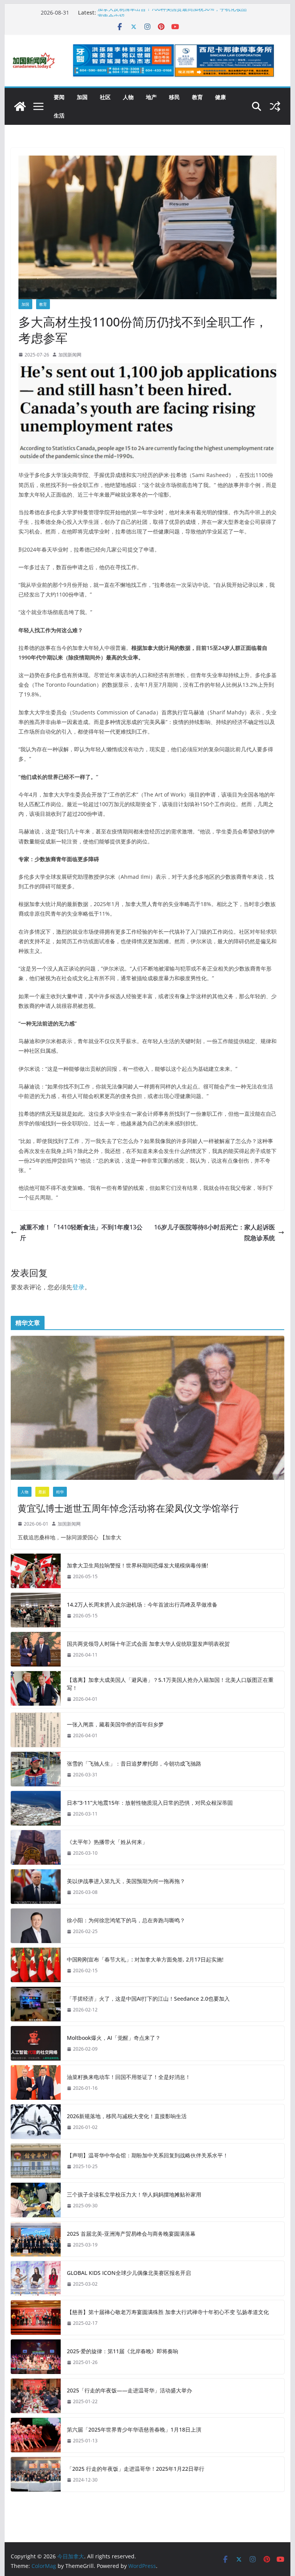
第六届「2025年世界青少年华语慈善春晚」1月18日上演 (134, 2429)
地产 (151, 97)
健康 (220, 97)
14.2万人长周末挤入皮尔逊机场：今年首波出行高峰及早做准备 (142, 1604)
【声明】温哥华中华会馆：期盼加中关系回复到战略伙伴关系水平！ (147, 2155)
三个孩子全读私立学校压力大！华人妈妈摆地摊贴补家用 (134, 2194)
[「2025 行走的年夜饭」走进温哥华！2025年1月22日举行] (36, 2474)
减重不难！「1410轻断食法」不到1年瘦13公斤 (81, 1233)
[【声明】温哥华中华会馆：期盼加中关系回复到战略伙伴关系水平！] (36, 2161)
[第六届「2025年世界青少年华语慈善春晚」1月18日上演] (36, 2435)
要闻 (59, 97)
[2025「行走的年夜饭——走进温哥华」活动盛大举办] (36, 2396)
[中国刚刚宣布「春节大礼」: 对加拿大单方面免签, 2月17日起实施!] (36, 1965)
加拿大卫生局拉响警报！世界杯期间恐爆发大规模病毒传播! (138, 1565)
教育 (197, 97)
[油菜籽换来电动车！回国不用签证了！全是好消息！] (36, 2082)
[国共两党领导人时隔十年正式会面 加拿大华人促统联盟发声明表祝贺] (36, 1649)
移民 (174, 97)
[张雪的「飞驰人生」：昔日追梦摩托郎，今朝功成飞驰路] (36, 1769)
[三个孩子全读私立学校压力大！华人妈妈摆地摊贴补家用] (36, 2200)
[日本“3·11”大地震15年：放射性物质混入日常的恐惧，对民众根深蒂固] (36, 1808)
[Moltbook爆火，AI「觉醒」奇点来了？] (36, 2043)
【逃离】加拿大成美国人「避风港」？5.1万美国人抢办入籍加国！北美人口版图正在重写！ (170, 1684)
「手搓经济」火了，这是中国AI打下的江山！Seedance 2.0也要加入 (148, 1999)
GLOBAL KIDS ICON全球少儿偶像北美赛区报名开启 (129, 2273)
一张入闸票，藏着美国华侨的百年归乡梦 (115, 1724)
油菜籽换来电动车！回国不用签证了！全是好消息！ (129, 2077)
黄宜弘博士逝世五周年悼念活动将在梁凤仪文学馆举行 (128, 1508)
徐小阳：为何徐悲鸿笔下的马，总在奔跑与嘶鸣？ (126, 1920)
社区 (105, 97)
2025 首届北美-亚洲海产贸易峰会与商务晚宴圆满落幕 (131, 2234)
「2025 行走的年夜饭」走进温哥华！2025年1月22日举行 (136, 2469)
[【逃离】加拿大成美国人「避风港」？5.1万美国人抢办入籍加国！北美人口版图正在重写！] (36, 1690)
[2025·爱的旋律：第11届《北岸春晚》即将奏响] (36, 2357)
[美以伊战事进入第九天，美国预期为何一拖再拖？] (36, 1887)
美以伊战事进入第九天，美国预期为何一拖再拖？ (126, 1881)
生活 (59, 115)
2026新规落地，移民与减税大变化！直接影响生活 (127, 2116)
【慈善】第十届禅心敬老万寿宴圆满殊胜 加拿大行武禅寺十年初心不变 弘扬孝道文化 (168, 2312)
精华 (60, 1492)
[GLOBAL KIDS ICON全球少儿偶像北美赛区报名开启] (36, 2278)
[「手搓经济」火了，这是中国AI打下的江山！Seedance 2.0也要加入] (36, 2004)
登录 (78, 1287)
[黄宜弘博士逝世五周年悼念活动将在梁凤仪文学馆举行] (148, 1408)
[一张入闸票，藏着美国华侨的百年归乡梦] (36, 1730)
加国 (82, 97)
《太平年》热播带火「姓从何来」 (107, 1842)
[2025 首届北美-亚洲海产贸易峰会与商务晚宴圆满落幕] (36, 2239)
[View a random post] (275, 106)
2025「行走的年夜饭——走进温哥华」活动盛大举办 (129, 2390)
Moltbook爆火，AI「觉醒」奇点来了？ (114, 2038)
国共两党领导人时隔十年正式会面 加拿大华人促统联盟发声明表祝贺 (148, 1644)
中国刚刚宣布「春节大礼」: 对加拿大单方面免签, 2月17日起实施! (145, 1959)
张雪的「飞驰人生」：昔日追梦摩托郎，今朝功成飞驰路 (134, 1763)
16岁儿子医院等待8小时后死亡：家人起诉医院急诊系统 (215, 1233)
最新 (42, 1492)
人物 (128, 97)
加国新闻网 (70, 355)
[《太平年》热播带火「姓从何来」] (36, 1847)
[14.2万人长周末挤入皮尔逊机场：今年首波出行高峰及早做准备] (36, 1610)
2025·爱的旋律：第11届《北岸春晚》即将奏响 (123, 2351)
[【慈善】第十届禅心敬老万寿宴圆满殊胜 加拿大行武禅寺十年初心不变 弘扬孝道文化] (36, 2318)
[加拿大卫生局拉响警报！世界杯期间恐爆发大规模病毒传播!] (36, 1571)
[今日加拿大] (20, 106)
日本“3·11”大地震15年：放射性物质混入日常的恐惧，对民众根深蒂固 (150, 1803)
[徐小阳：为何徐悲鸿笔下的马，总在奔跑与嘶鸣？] (36, 1926)
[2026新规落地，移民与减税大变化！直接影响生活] (36, 2122)
